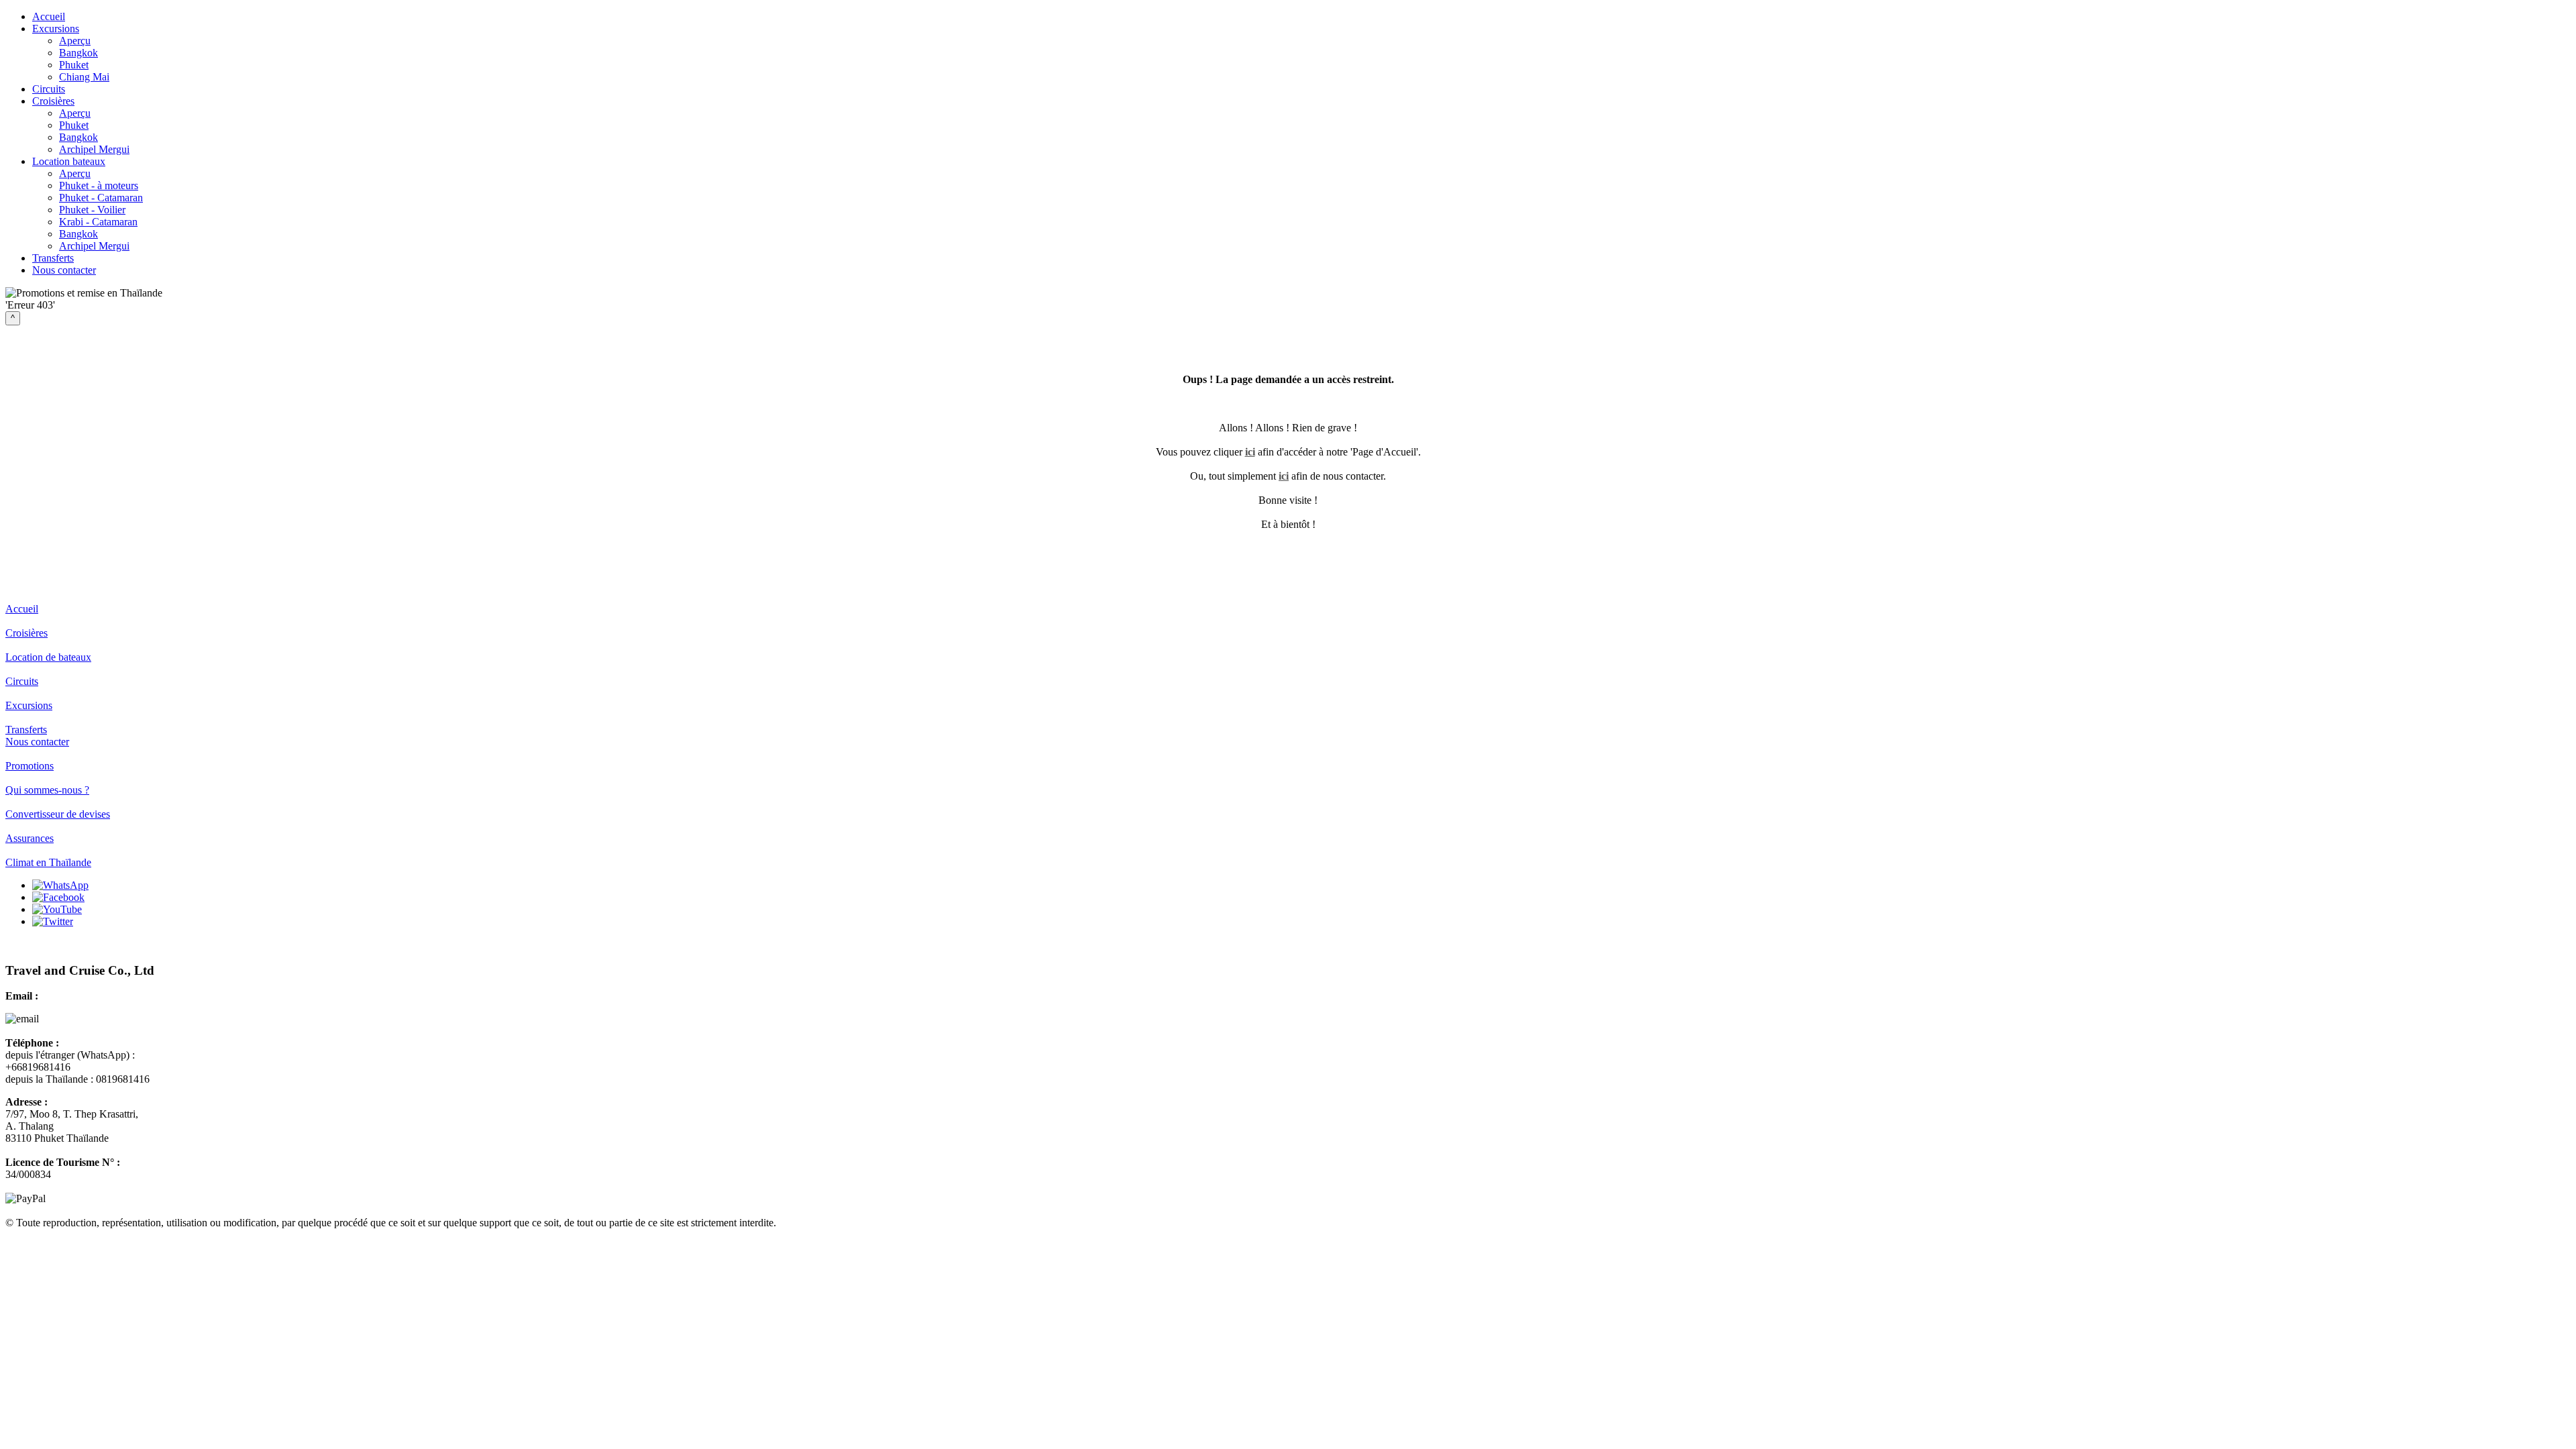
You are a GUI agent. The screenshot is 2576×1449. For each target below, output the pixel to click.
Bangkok (78, 53)
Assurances (30, 838)
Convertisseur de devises (58, 814)
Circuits (49, 89)
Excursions (56, 29)
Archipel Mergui (94, 149)
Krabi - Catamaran (98, 222)
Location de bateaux (48, 657)
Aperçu (75, 41)
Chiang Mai (84, 77)
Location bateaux (69, 161)
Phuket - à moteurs (99, 185)
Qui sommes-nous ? (47, 790)
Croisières (53, 101)
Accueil (49, 16)
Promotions (30, 766)
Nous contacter (64, 270)
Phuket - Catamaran (101, 198)
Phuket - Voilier (92, 210)
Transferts (53, 258)
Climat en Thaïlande (48, 862)
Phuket (74, 65)
